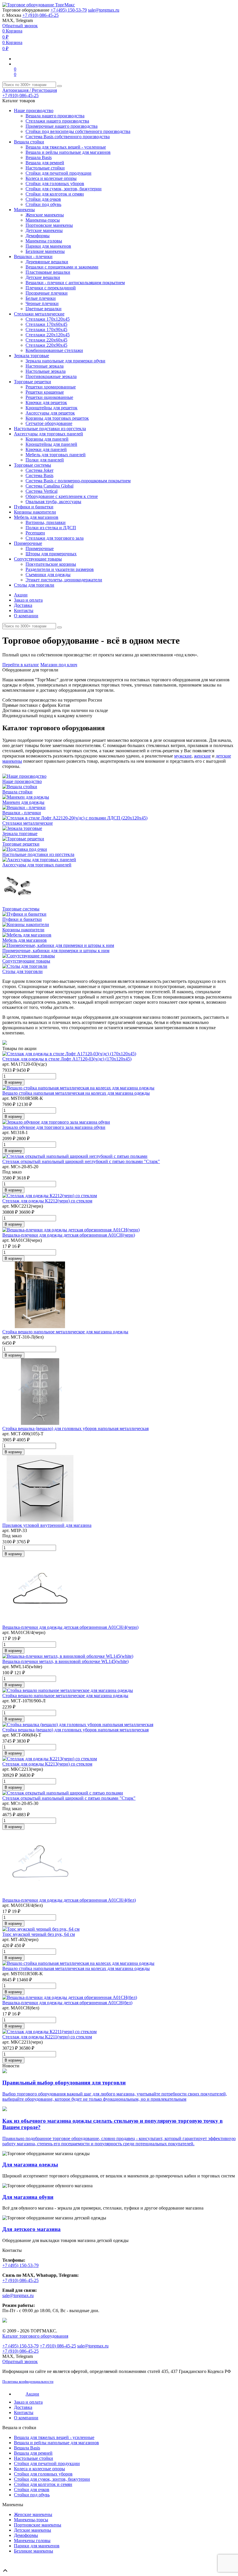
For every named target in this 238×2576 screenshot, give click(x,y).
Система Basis (39, 475)
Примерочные (28, 543)
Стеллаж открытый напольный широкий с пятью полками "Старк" (69, 1798)
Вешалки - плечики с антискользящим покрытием (75, 283)
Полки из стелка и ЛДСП (51, 528)
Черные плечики (42, 303)
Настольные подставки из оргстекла (50, 429)
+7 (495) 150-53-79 (69, 10)
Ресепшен (35, 533)
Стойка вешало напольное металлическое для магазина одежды (65, 1332)
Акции (21, 595)
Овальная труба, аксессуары (53, 502)
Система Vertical (42, 491)
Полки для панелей (45, 460)
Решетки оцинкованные (49, 397)
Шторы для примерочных (51, 554)
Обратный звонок (20, 26)
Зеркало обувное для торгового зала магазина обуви (54, 1127)
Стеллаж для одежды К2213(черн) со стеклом (47, 1764)
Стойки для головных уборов (55, 184)
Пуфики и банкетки (34, 507)
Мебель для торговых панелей (56, 455)
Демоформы (38, 236)
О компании (26, 616)
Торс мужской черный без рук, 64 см (39, 1934)
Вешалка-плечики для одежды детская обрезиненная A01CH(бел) (67, 2003)
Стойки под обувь (43, 204)
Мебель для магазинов (36, 517)
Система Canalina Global (49, 486)
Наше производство (34, 111)
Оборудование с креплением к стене (62, 496)
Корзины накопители (35, 512)
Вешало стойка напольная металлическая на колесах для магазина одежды (76, 1093)
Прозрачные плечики (47, 293)
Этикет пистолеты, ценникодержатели (64, 580)
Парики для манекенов (48, 246)
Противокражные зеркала (51, 376)
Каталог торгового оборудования (35, 2336)
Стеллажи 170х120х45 (48, 319)
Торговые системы (33, 465)
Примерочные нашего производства (62, 126)
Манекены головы (44, 241)
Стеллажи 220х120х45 (48, 335)
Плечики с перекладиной (51, 288)
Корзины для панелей (47, 439)
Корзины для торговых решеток (57, 418)
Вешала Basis (39, 157)
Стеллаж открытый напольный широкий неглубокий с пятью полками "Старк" (81, 1161)
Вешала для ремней (45, 163)
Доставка (23, 605)
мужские (183, 756)
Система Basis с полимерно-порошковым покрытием (78, 481)
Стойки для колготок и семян (55, 194)
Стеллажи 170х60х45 (46, 324)
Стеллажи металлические (39, 314)
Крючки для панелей (46, 449)
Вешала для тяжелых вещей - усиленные (66, 147)
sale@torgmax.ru (104, 10)
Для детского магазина (31, 2229)
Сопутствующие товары (38, 559)
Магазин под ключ (59, 665)
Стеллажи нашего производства (57, 121)
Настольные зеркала (46, 371)
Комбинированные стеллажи (54, 350)
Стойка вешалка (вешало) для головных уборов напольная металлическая (75, 1428)
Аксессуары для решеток (50, 413)
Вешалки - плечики (33, 256)
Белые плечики (41, 298)
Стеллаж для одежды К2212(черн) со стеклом (47, 1201)
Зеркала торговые (31, 356)
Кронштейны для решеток (52, 408)
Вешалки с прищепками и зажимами (62, 267)
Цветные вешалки (44, 309)
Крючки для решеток (46, 402)
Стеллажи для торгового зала (55, 538)
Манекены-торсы (43, 220)
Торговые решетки (33, 382)
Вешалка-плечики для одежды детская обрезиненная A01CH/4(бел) (69, 1900)
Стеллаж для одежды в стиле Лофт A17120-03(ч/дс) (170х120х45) (67, 1059)
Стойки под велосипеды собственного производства (78, 131)
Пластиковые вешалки (48, 272)
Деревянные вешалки (47, 262)
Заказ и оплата (28, 600)
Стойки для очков (43, 199)
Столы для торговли (34, 585)
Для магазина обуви (28, 2197)
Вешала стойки (29, 142)
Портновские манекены (49, 225)
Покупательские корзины (51, 564)
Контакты (24, 610)
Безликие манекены (45, 251)
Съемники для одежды (48, 575)
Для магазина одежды (30, 2165)
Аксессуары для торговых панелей (48, 434)
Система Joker (39, 470)
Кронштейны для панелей (51, 444)
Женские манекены (45, 215)
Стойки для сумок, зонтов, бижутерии (64, 189)
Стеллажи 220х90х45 (46, 345)
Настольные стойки (45, 168)
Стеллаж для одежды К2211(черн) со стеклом (47, 2037)
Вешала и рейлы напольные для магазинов (68, 152)
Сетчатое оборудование (49, 423)
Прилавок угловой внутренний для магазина (47, 1525)
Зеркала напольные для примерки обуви (65, 361)
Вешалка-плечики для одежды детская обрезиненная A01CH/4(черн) (70, 1627)
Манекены (24, 210)
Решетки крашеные (45, 392)
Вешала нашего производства (55, 116)
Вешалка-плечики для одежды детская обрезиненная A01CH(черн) (69, 1235)
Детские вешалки (43, 277)
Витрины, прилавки (46, 522)
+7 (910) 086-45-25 (40, 15)
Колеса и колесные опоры (51, 178)
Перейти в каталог (21, 665)
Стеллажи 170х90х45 (46, 329)
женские (202, 756)
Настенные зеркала (45, 366)
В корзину (13, 1082)
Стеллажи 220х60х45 (46, 340)
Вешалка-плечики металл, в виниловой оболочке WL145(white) (65, 1661)
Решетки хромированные (51, 387)
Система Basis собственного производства (68, 137)
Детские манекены (44, 230)
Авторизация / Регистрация (30, 90)
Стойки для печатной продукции (58, 173)
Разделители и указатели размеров (60, 569)
